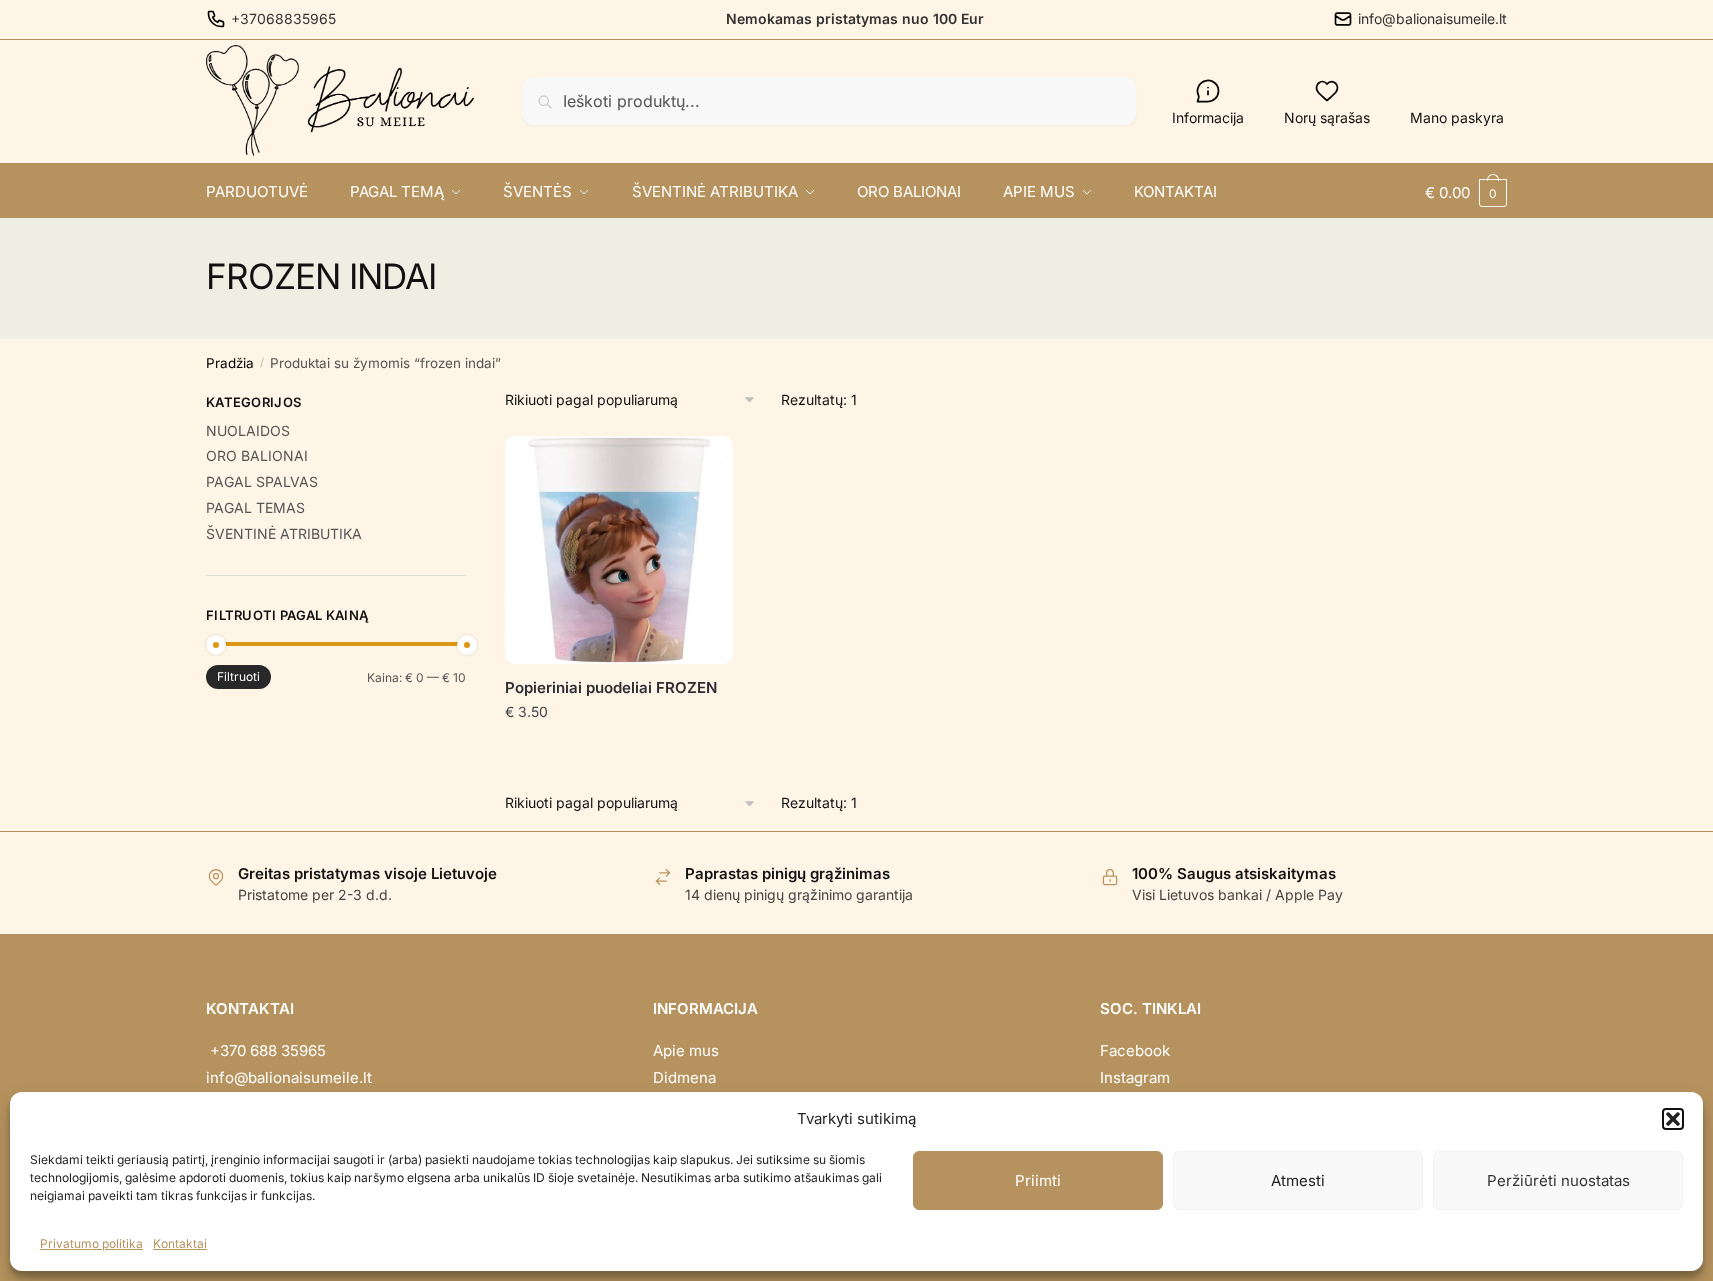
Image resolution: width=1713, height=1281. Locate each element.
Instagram (1135, 1077)
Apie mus (686, 1050)
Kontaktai (180, 1243)
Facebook (1135, 1050)
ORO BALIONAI (257, 455)
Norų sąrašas (1327, 117)
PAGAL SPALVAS (262, 481)
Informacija (1208, 117)
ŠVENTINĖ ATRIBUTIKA (284, 533)
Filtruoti (238, 676)
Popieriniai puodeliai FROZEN (611, 687)
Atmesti (1298, 1180)
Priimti (1038, 1180)
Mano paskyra (1457, 117)
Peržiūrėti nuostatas (1558, 1180)
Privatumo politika (91, 1243)
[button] (1673, 1119)
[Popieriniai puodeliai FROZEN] (619, 550)
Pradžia (230, 363)
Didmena (684, 1077)
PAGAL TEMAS (255, 507)
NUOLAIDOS (248, 430)
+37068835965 (283, 18)
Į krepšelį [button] (619, 752)
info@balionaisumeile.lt (1432, 18)
